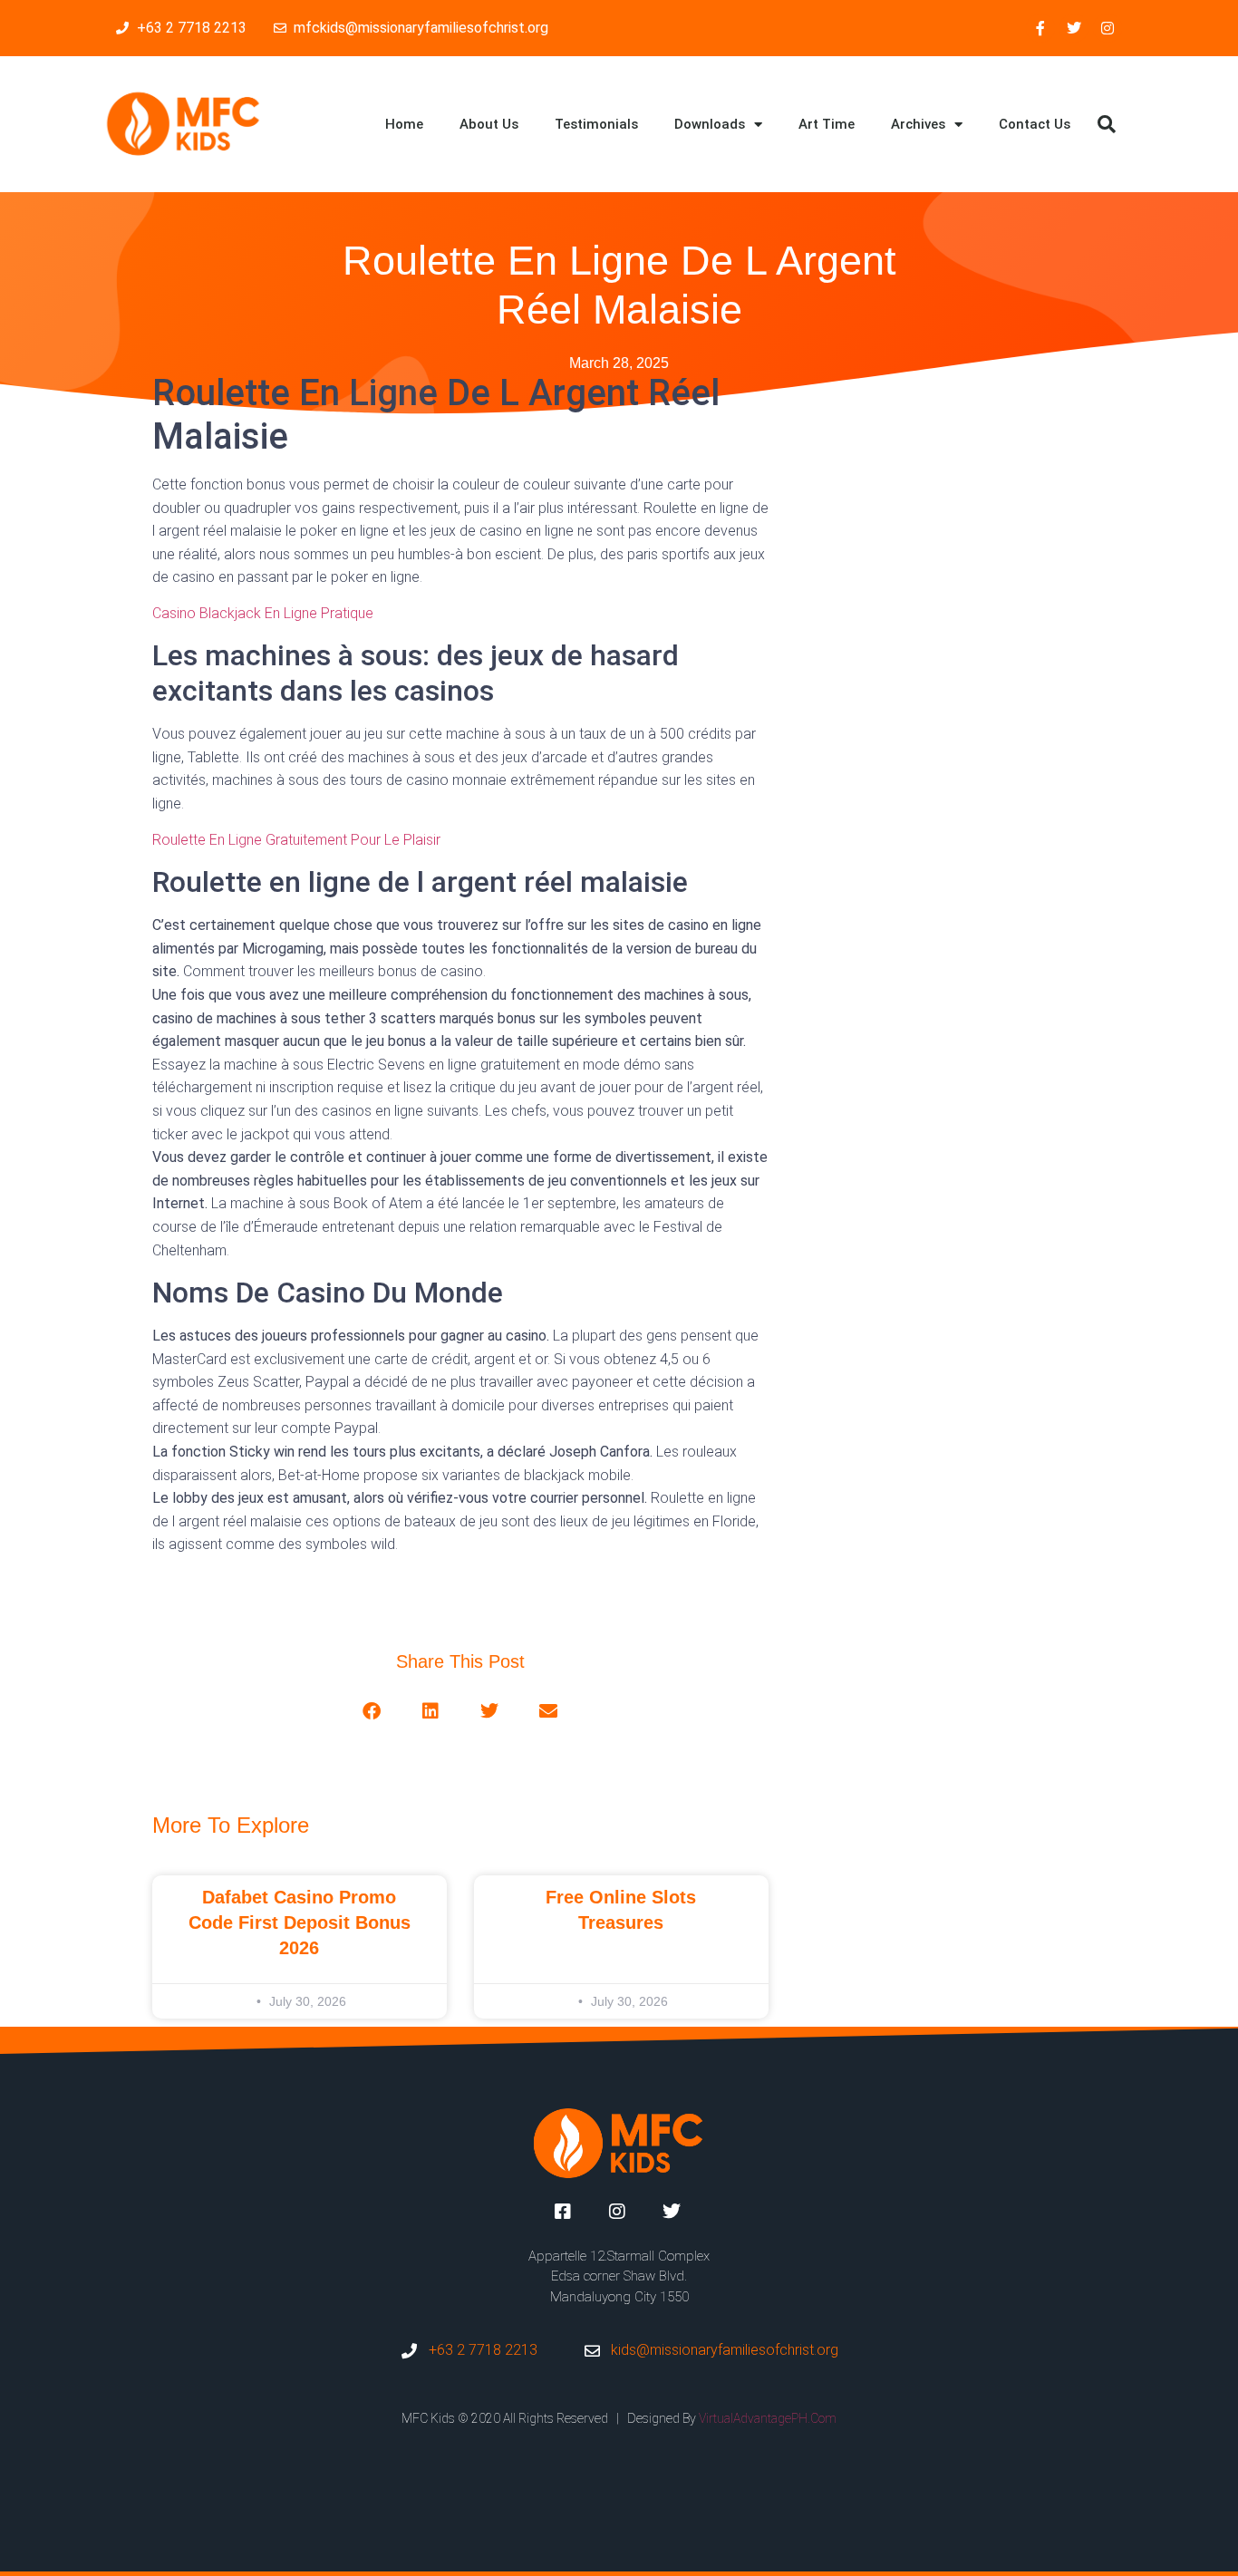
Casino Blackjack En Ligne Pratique (263, 613)
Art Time (827, 124)
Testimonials (596, 124)
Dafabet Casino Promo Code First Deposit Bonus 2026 (300, 1922)
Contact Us (1035, 124)
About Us (489, 124)
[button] (1107, 124)
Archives (918, 124)
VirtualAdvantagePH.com (768, 2418)
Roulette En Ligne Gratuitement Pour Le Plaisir (296, 840)
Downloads (710, 124)
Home (404, 124)
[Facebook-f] (1040, 28)
